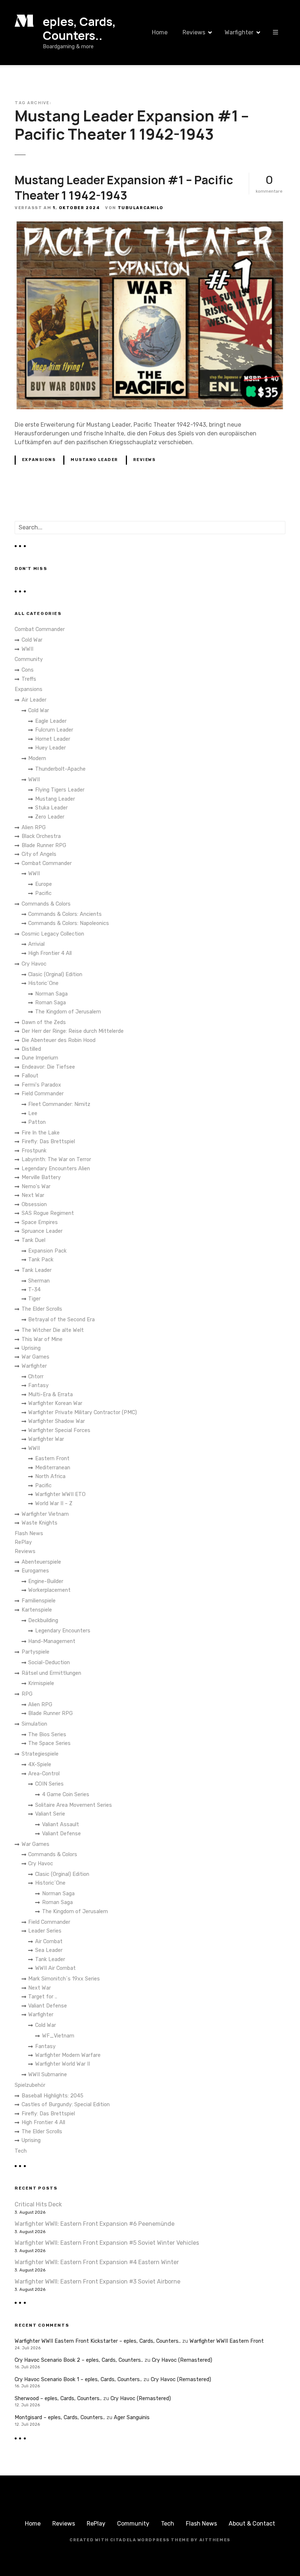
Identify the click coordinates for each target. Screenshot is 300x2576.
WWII (27, 649)
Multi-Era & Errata (50, 1395)
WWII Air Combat (55, 1968)
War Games (35, 1357)
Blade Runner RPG (44, 845)
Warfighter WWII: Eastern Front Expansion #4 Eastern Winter (97, 2262)
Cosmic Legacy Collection (53, 934)
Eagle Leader (51, 721)
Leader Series (45, 1931)
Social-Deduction (49, 1663)
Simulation (34, 1724)
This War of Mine (42, 1339)
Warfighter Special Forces (59, 1430)
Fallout (30, 1076)
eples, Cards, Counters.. (79, 29)
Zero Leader (50, 817)
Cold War (32, 640)
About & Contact (252, 2524)
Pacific (43, 893)
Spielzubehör (30, 2085)
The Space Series (49, 1743)
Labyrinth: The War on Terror (56, 1159)
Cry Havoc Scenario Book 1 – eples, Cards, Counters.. (78, 2379)
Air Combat (49, 1942)
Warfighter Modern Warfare (68, 2055)
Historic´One (43, 983)
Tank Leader (37, 1270)
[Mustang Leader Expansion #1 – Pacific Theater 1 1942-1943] (150, 225)
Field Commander (43, 1094)
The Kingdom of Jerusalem (68, 1012)
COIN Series (49, 1784)
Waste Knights (40, 1523)
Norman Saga (51, 994)
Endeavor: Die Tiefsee (48, 1067)
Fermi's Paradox (41, 1085)
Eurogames (35, 1571)
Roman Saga (50, 1003)
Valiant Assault (61, 1825)
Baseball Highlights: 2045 (52, 2096)
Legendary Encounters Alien (56, 1169)
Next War (33, 1195)
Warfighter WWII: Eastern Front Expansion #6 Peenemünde (95, 2224)
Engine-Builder (46, 1581)
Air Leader (34, 700)
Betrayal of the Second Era (61, 1320)
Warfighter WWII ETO (60, 1494)
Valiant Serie (50, 1814)
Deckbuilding (43, 1621)
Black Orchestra (41, 836)
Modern (37, 758)
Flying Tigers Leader (60, 790)
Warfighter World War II (63, 2064)
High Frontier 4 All (50, 953)
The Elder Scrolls (42, 1309)
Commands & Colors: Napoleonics (69, 923)
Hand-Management (52, 1641)
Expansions (39, 460)
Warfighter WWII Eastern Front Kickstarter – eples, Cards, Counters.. (98, 2341)
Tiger (34, 1299)
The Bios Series (47, 1735)
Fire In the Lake (41, 1133)
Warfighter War (46, 1439)
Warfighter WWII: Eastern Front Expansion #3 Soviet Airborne (97, 2282)
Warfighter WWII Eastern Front (227, 2341)
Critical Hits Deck (38, 2204)
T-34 (34, 1290)
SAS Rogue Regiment (48, 1213)
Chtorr (36, 1377)
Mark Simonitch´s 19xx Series (64, 1979)
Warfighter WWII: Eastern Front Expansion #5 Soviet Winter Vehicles (107, 2243)
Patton (37, 1122)
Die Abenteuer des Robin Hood (59, 1040)
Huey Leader (50, 748)
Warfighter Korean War (55, 1403)
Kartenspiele (37, 1610)
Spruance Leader (42, 1231)
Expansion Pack (47, 1251)
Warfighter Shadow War (57, 1421)
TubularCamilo (141, 208)
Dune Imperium (40, 1058)
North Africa (50, 1476)
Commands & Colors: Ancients (65, 914)
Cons (28, 670)
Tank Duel (33, 1240)
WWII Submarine (48, 2075)
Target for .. (43, 1997)
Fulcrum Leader (54, 730)
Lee (33, 1113)
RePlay (23, 1542)
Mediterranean (53, 1468)
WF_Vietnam (58, 2036)
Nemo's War (36, 1187)
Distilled (31, 1049)
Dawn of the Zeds (44, 1022)
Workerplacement (49, 1590)
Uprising (31, 1348)
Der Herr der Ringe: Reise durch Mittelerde (73, 1031)
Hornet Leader (53, 739)
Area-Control (44, 1774)
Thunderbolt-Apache (60, 769)
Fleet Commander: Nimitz (59, 1104)
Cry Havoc (34, 964)
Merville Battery (41, 1177)
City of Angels (39, 854)
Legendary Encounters (63, 1631)
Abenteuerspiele (41, 1562)
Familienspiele (39, 1601)
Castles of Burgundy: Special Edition (66, 2105)
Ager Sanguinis (132, 2418)
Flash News (29, 1533)
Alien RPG (34, 828)
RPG (27, 1694)
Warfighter (239, 32)
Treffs (29, 679)
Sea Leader (49, 1950)
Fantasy (38, 1385)
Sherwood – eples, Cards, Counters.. (58, 2399)
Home (160, 32)
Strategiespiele (40, 1754)
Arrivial (36, 944)
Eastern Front (52, 1459)
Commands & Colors (46, 904)
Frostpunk (34, 1151)
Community (29, 659)
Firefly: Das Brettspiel (48, 1142)
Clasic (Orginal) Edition (55, 975)
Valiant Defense (61, 1834)
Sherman (39, 1281)
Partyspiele (35, 1652)
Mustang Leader (94, 460)
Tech (21, 2151)
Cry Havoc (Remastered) (182, 2360)
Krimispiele (41, 1683)
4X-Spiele (40, 1765)
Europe (44, 884)
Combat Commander (40, 629)
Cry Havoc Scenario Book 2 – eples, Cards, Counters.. (79, 2360)
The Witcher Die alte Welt (53, 1330)
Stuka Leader (51, 808)
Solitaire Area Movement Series (74, 1805)
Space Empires (40, 1222)
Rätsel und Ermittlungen (51, 1673)
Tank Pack (41, 1260)
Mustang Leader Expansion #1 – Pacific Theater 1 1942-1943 (124, 188)
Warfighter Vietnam (45, 1514)
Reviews (194, 32)
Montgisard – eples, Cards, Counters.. (60, 2418)
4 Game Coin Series (66, 1795)
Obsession (34, 1204)
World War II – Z (54, 1504)
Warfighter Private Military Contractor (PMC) (82, 1412)
